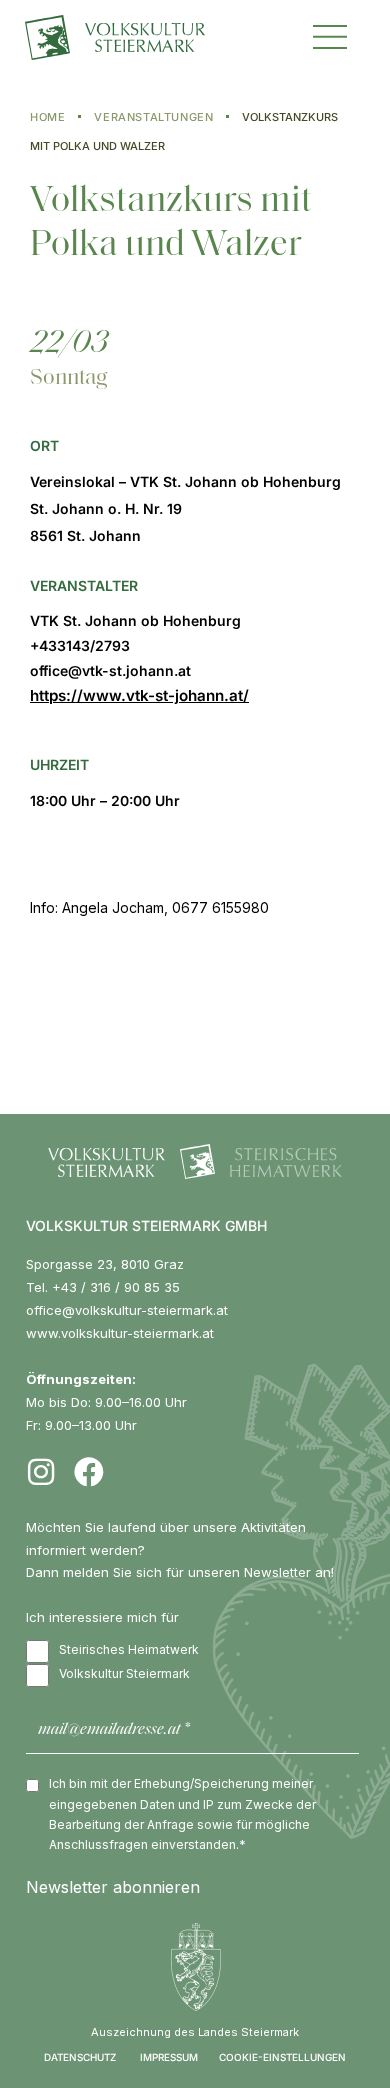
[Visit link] (137, 38)
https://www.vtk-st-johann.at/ (139, 695)
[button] (330, 34)
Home (47, 117)
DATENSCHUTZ (80, 2057)
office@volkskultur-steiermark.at (127, 1310)
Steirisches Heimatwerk (129, 1649)
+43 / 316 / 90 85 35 (116, 1287)
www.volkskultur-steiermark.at (120, 1333)
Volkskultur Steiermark (124, 1673)
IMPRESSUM (169, 2057)
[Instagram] (41, 1472)
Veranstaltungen (153, 117)
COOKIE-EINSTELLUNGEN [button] (282, 2057)
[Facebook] (89, 1472)
